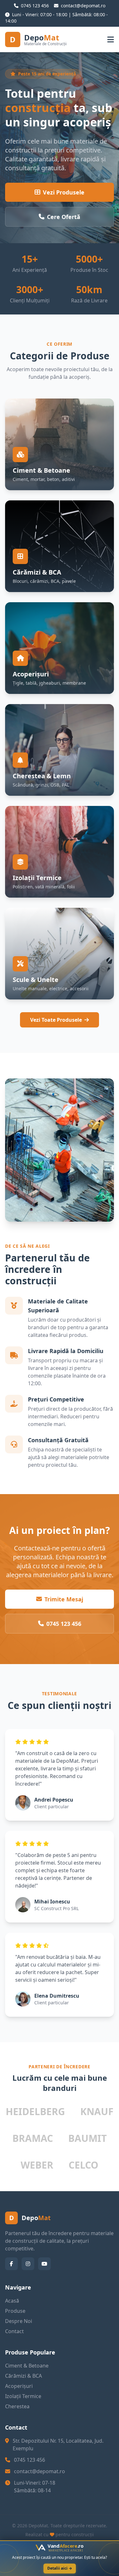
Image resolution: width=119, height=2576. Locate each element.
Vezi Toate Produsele (56, 1020)
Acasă (12, 2301)
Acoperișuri (19, 2386)
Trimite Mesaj (64, 1599)
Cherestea (17, 2406)
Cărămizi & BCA (23, 2376)
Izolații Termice (23, 2396)
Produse (15, 2311)
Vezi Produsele (64, 192)
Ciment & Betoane (27, 2366)
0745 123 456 (64, 1624)
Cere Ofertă (64, 217)
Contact (14, 2331)
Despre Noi (19, 2321)
